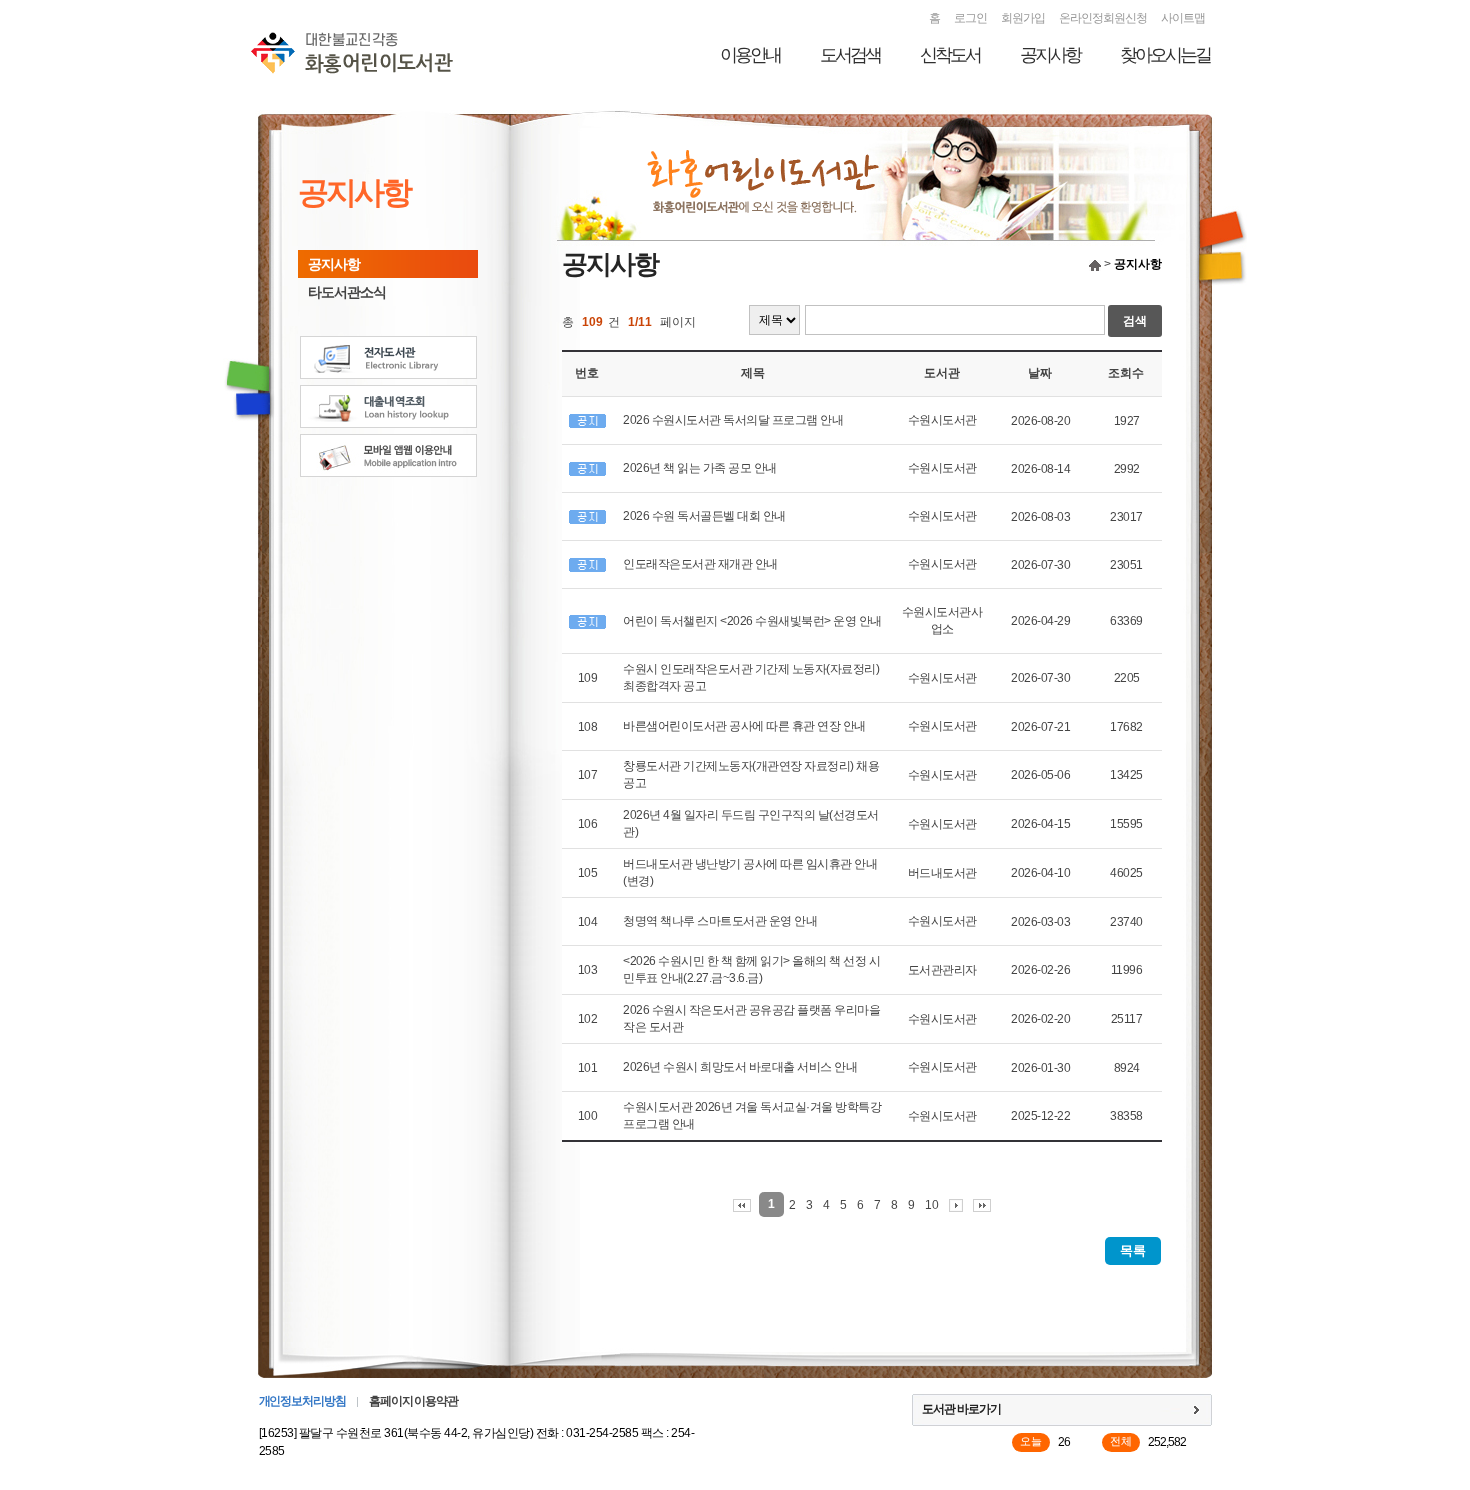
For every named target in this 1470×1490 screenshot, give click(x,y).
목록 (1133, 1250)
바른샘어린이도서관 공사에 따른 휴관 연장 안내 (744, 726)
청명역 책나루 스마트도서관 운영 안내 (720, 921)
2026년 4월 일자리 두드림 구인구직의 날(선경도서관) (751, 823)
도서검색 (850, 55)
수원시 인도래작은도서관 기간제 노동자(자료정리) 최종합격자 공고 (751, 677)
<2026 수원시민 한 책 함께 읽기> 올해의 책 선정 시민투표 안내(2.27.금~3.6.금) (751, 969)
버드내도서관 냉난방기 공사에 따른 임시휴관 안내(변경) (750, 872)
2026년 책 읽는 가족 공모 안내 (700, 468)
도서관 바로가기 (961, 1409)
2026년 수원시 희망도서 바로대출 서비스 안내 (740, 1067)
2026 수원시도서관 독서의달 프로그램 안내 (733, 420)
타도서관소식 (347, 292)
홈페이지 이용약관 (413, 1401)
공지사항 (1050, 55)
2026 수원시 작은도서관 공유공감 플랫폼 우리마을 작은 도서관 (751, 1018)
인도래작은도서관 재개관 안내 (700, 564)
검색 (1135, 321)
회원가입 (1023, 18)
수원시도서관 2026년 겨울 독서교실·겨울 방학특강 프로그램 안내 (752, 1115)
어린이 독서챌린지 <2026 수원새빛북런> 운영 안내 (752, 621)
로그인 (970, 18)
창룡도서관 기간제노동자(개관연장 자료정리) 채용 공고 (751, 774)
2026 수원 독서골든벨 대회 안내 (704, 516)
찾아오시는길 (1165, 55)
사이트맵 (1183, 18)
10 (932, 1205)
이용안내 (750, 55)
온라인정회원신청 (1103, 18)
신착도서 (950, 55)
